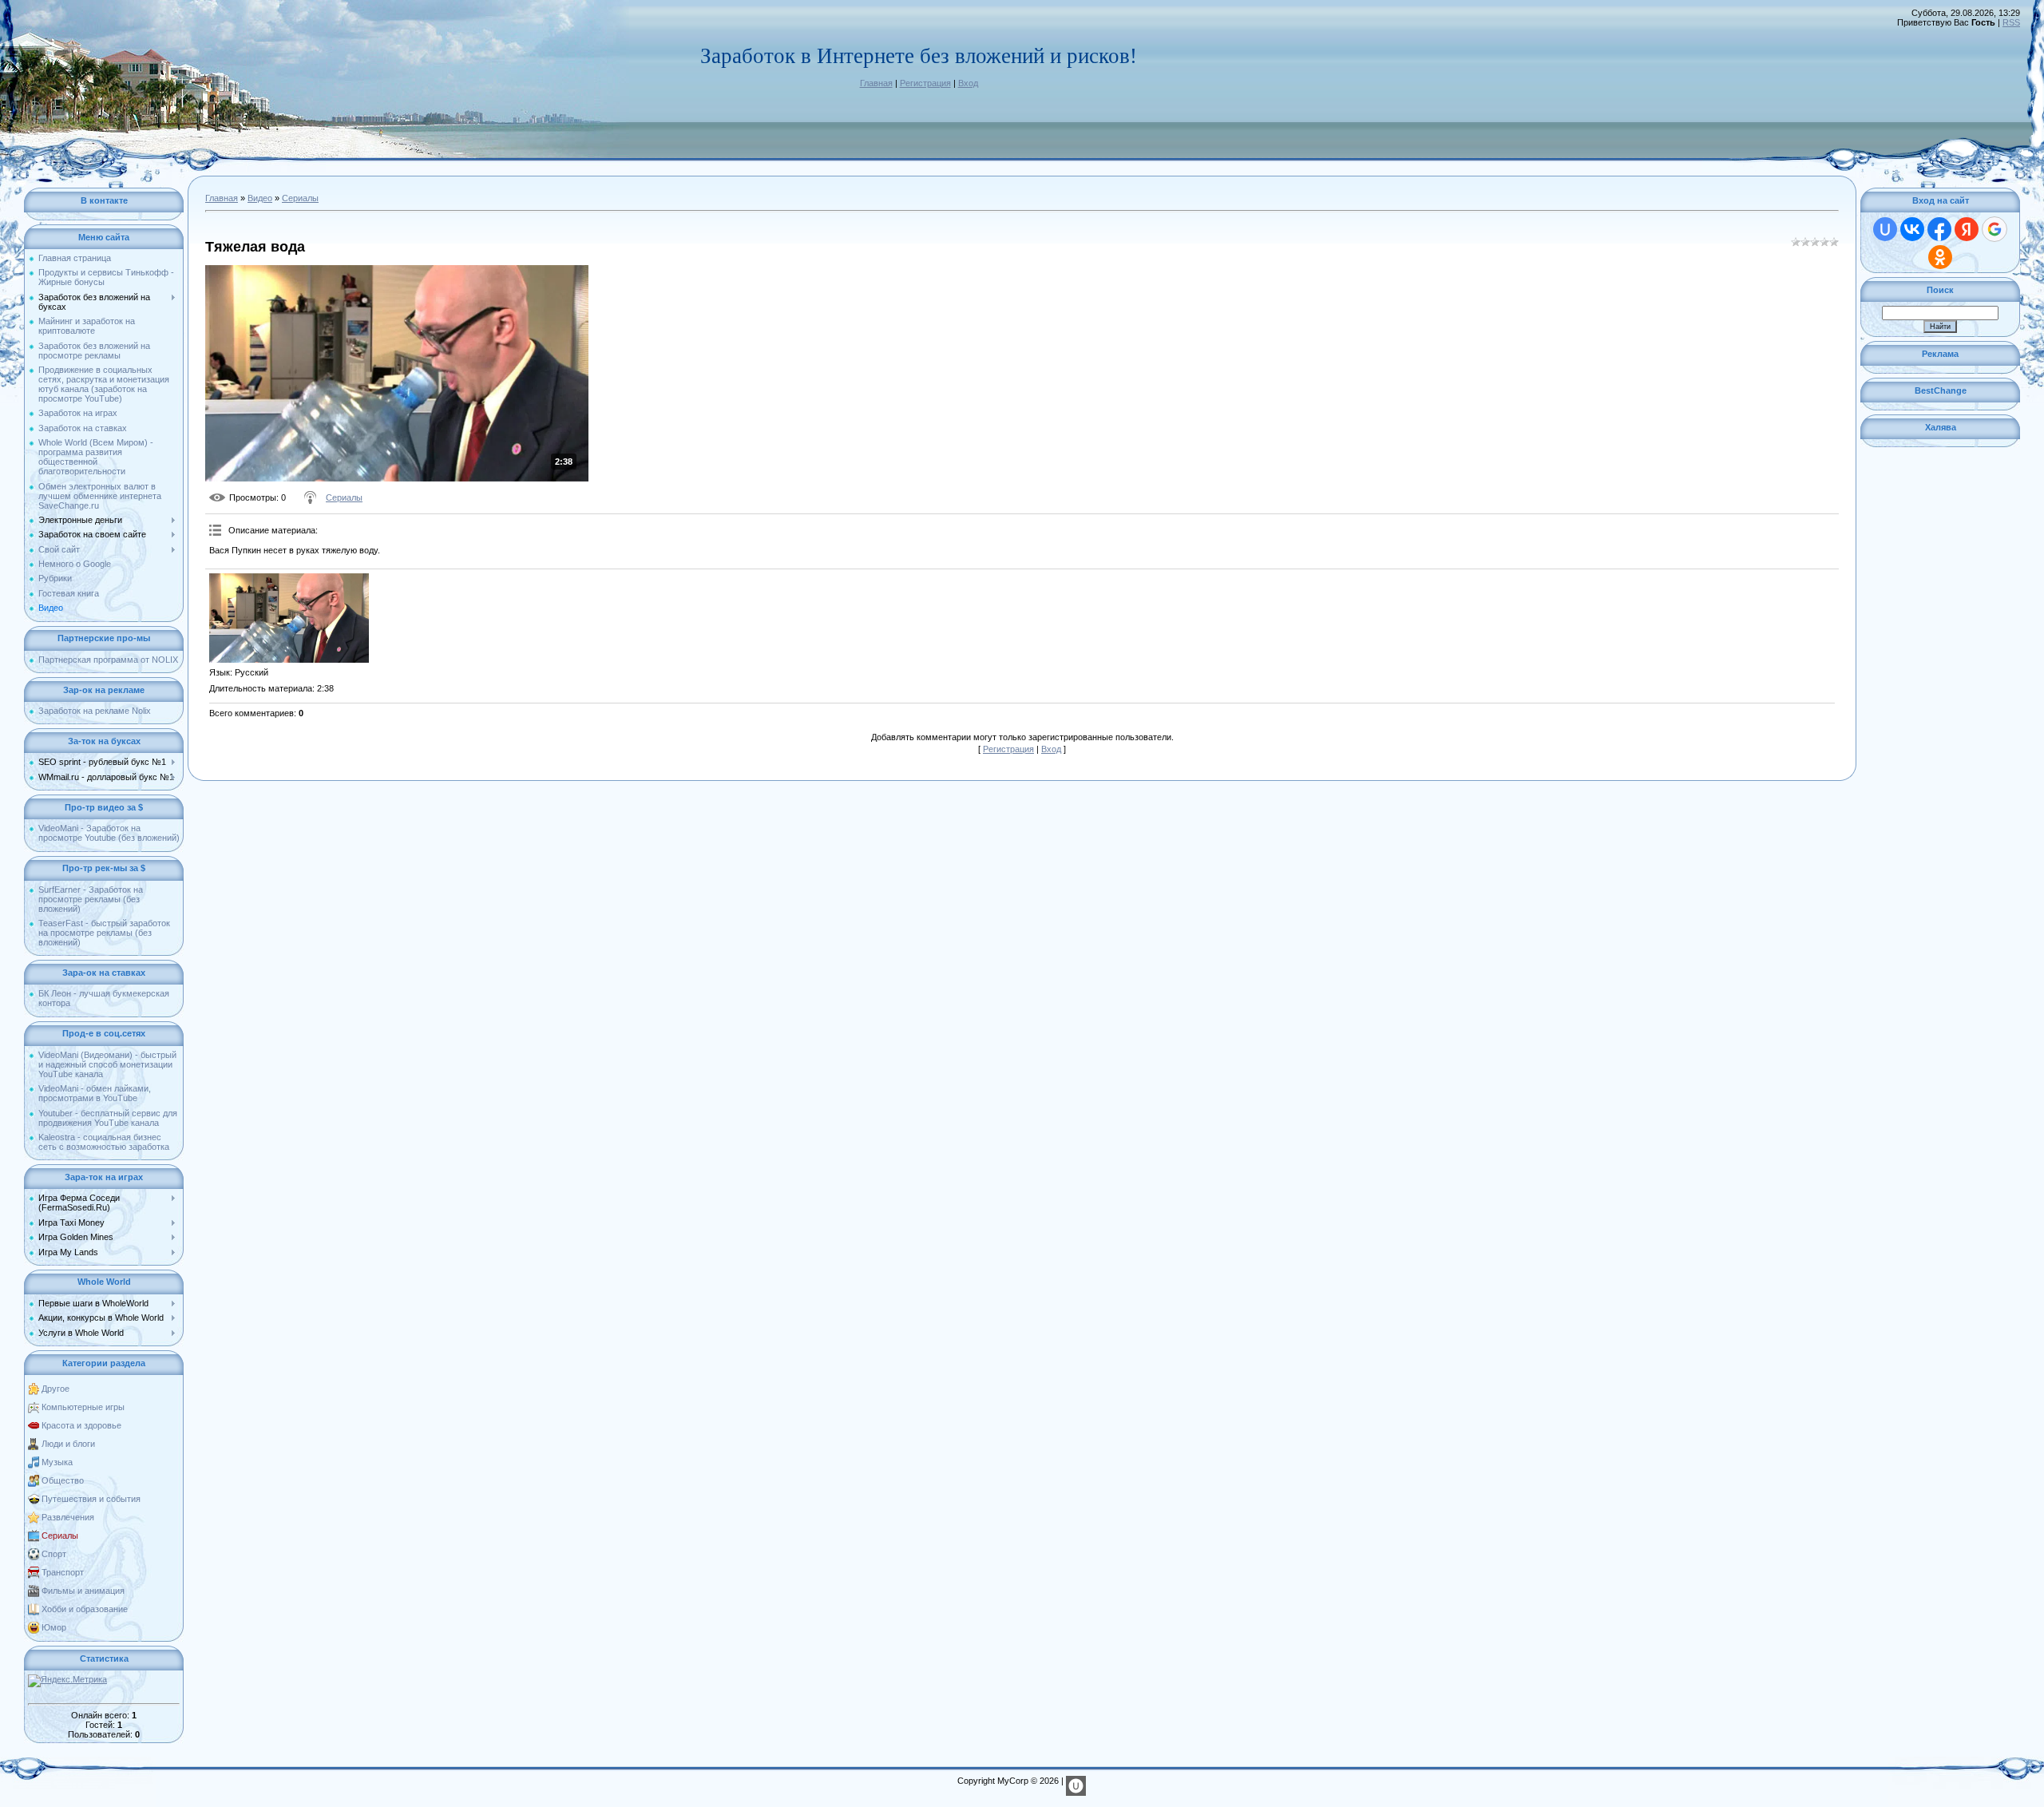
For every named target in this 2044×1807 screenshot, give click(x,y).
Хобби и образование (85, 1609)
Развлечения (68, 1517)
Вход (968, 83)
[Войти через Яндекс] (1967, 229)
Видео (260, 198)
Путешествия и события (91, 1499)
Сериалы (60, 1536)
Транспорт (63, 1572)
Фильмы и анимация (83, 1591)
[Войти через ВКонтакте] (1912, 229)
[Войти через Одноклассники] (1940, 257)
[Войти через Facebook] (1939, 229)
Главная (876, 83)
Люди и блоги (68, 1444)
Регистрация (925, 83)
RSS (2011, 22)
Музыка (57, 1462)
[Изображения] (289, 618)
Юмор (54, 1627)
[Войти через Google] (1994, 229)
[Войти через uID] (1885, 229)
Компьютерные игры (83, 1407)
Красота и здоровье (81, 1425)
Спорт (54, 1554)
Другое (55, 1389)
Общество (63, 1480)
